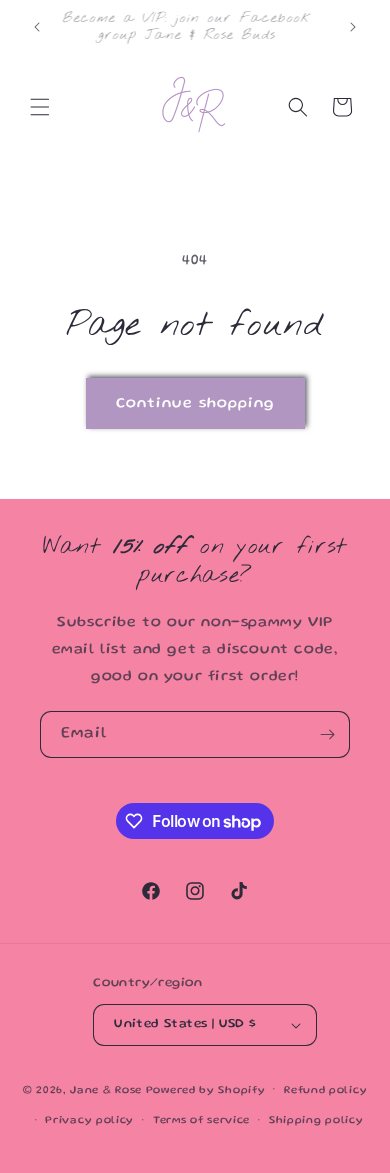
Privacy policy (89, 1121)
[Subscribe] (327, 734)
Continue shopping (195, 404)
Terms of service (201, 1121)
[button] (40, 107)
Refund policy (325, 1091)
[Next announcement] (353, 27)
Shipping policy (316, 1121)
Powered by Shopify (206, 1090)
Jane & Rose (106, 1090)
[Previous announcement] (37, 27)
